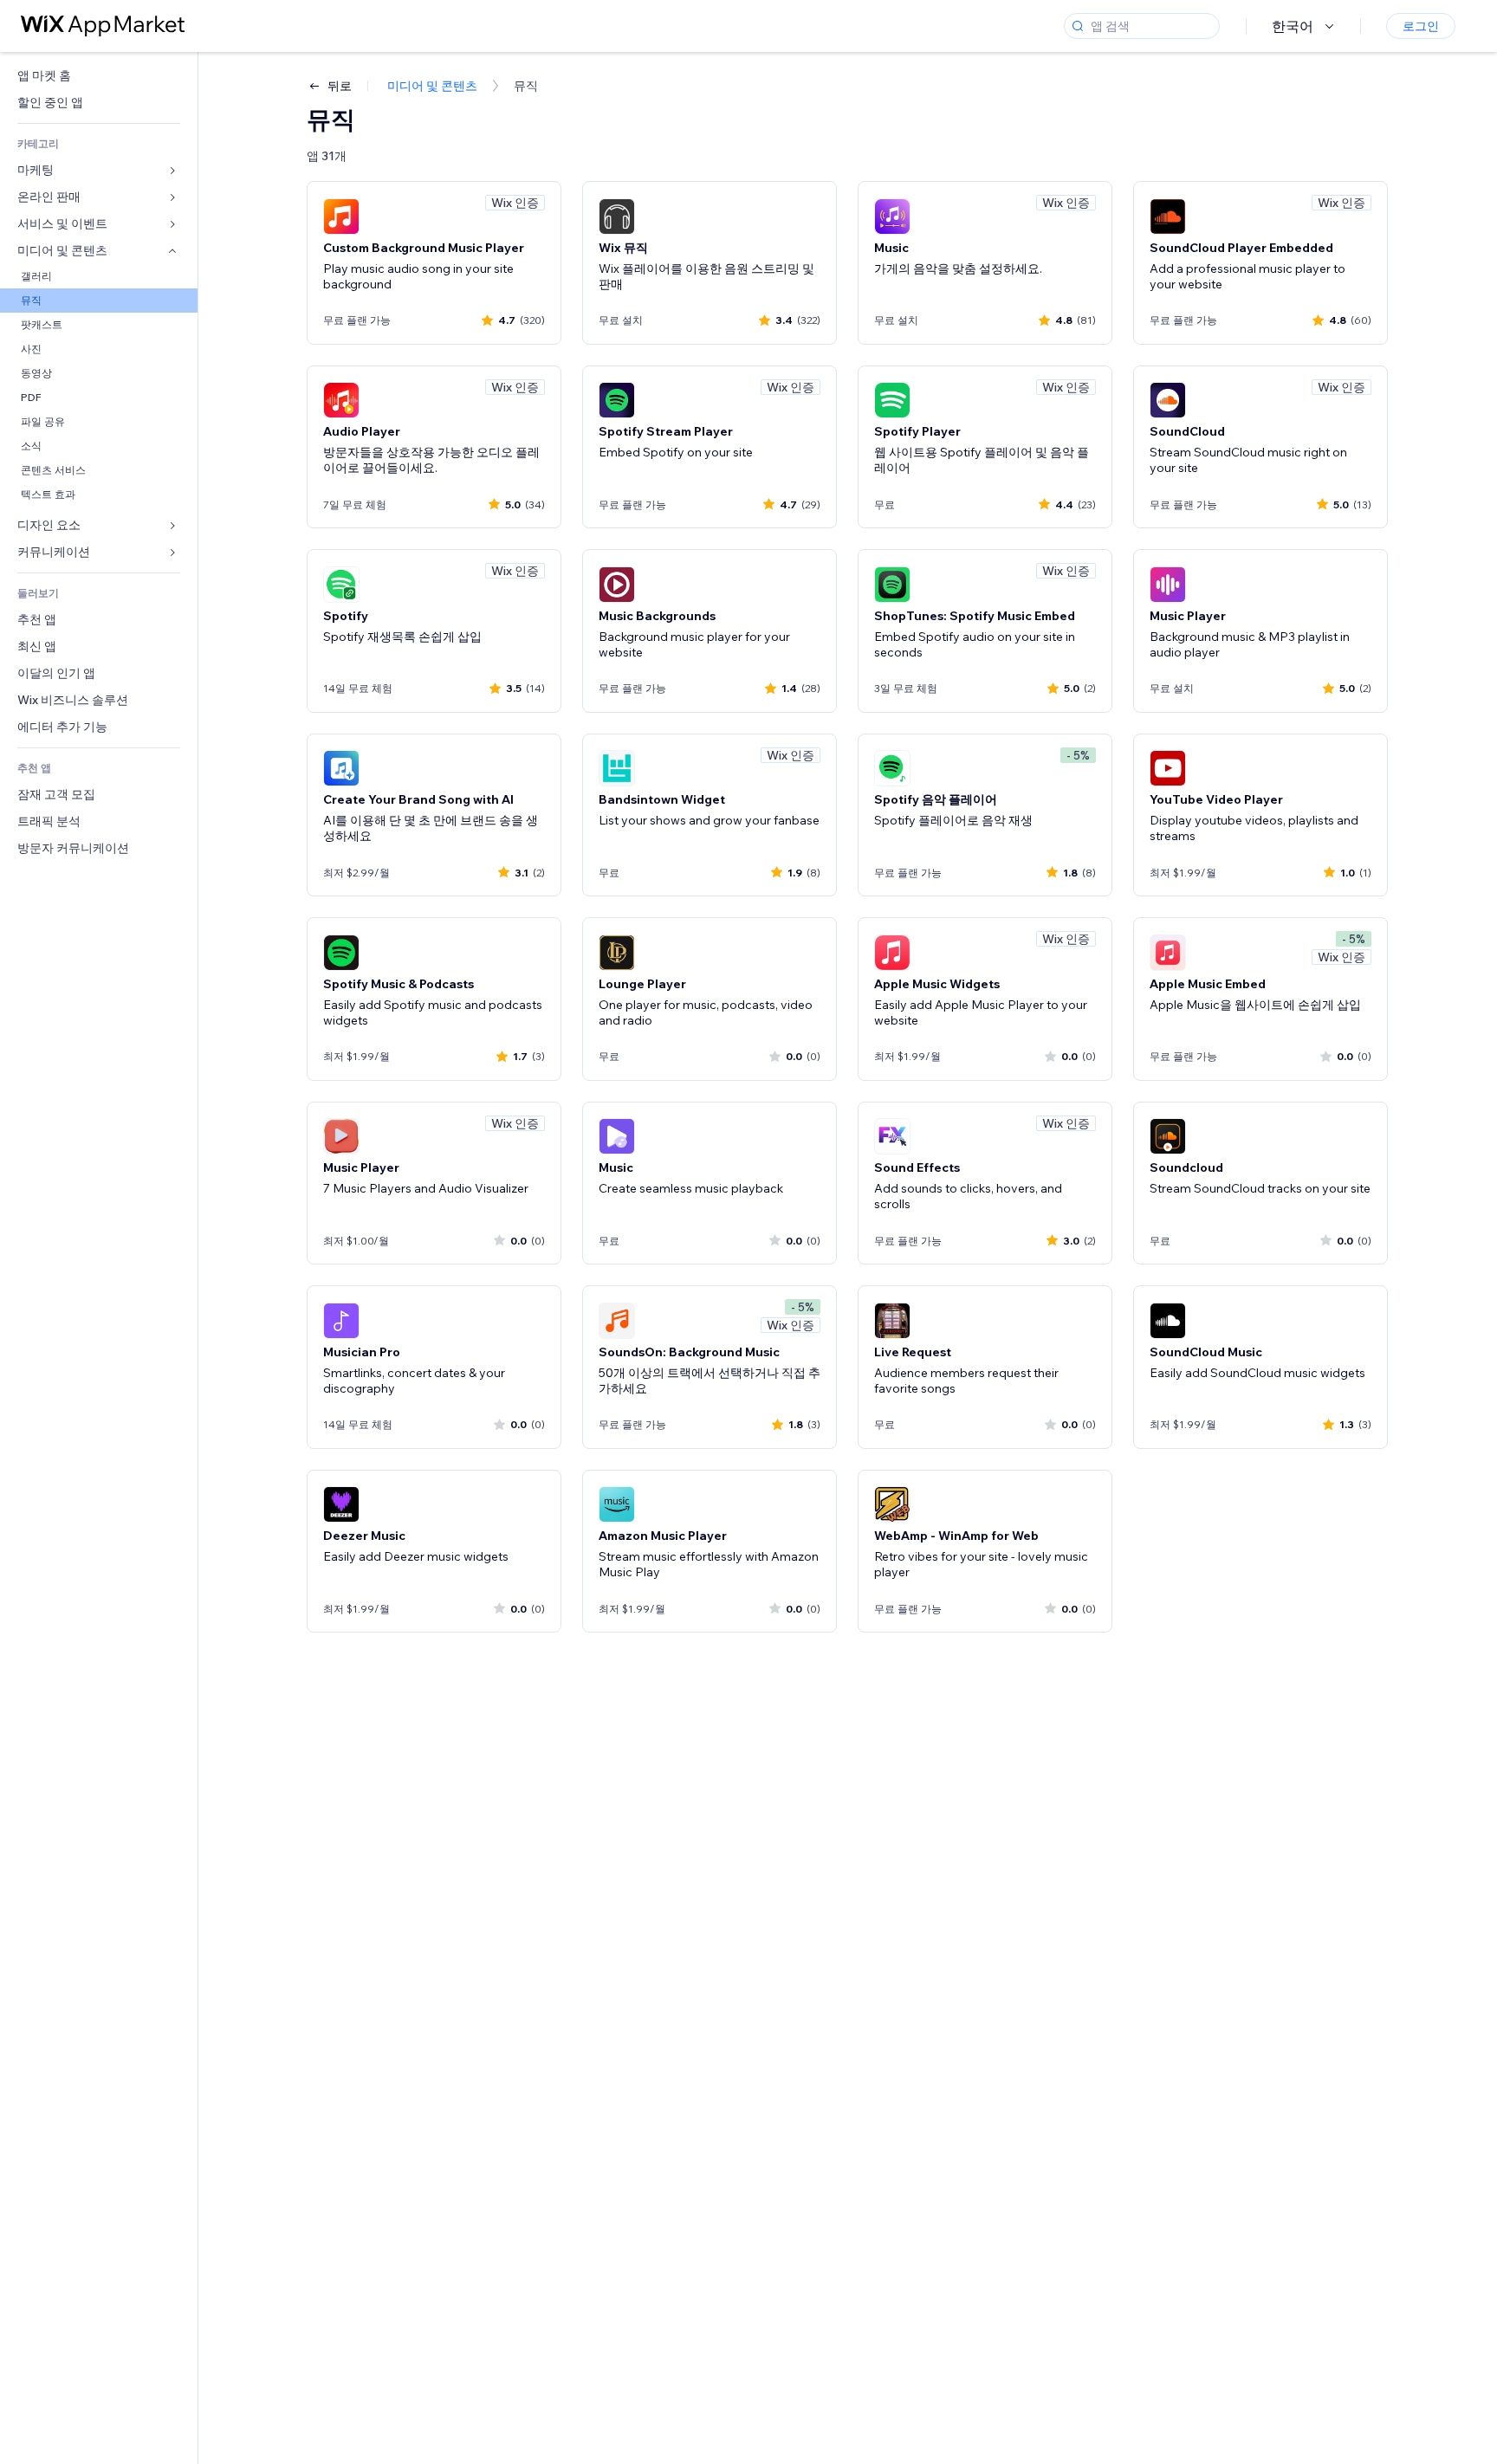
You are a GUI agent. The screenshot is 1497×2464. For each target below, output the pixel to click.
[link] (99, 76)
